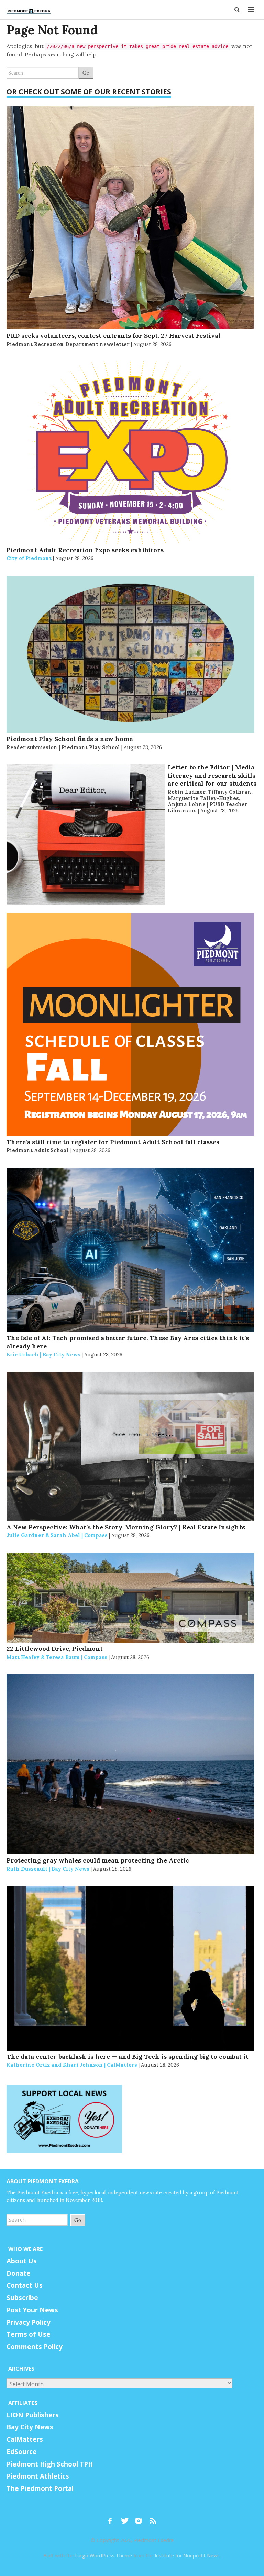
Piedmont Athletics (38, 2476)
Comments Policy (35, 2347)
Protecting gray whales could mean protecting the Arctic (98, 1860)
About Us (22, 2261)
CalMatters (25, 2439)
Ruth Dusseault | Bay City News (48, 1869)
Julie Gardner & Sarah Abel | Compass (57, 1535)
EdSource (22, 2452)
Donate (19, 2273)
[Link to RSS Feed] (154, 2518)
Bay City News (30, 2427)
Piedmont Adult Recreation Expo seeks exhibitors (85, 550)
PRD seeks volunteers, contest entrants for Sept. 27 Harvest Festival (114, 335)
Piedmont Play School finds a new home (70, 739)
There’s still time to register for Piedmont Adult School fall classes (113, 1142)
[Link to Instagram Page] (141, 2518)
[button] (238, 10)
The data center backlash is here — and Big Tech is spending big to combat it (128, 2057)
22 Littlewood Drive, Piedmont (55, 1649)
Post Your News (32, 2310)
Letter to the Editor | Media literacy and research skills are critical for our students (212, 775)
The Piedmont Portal (40, 2488)
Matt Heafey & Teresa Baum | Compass (57, 1657)
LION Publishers (33, 2415)
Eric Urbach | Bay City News (43, 1354)
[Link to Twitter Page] (126, 2518)
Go (86, 73)
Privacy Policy (29, 2322)
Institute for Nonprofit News (187, 2556)
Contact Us (25, 2285)
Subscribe (22, 2298)
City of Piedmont (29, 558)
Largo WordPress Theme (103, 2556)
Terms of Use (29, 2334)
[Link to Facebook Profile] (112, 2518)
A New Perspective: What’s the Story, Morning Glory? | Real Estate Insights (126, 1527)
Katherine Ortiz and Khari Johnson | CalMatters (72, 2065)
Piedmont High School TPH (50, 2464)
